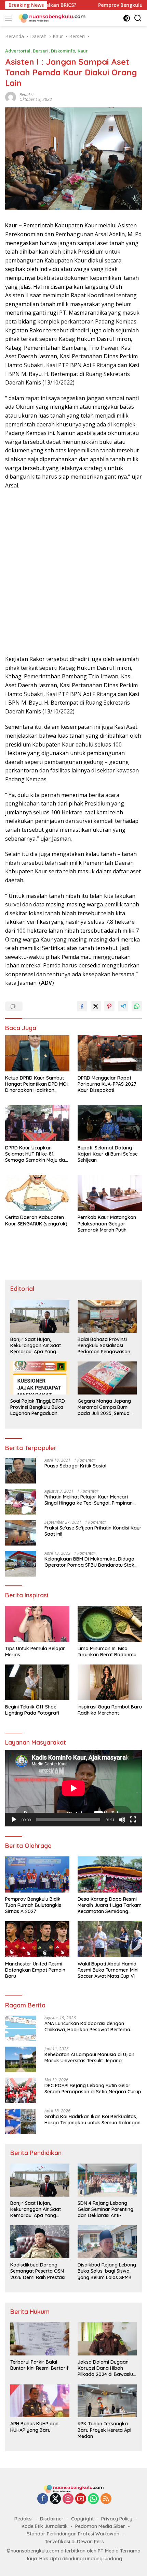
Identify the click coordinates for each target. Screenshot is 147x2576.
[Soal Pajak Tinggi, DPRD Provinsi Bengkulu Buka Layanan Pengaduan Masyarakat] (40, 1378)
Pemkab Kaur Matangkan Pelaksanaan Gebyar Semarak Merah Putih (107, 1223)
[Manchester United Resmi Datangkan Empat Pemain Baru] (37, 1939)
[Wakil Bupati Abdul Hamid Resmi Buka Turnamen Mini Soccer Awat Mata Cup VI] (110, 1939)
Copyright (82, 2519)
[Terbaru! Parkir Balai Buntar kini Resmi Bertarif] (40, 2339)
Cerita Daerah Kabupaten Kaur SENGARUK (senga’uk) (36, 1220)
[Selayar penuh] (133, 1820)
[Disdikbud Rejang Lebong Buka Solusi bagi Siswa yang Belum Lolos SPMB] (107, 2242)
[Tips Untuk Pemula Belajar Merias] (37, 1624)
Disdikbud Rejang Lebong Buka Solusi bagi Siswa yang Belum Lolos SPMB (107, 2271)
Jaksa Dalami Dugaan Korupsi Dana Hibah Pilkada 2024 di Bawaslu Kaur (105, 2368)
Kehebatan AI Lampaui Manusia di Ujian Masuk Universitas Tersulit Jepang (89, 2058)
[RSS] (106, 2499)
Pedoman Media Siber (100, 2526)
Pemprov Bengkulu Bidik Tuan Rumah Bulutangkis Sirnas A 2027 (33, 1905)
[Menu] (10, 18)
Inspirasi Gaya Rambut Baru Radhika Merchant (110, 1710)
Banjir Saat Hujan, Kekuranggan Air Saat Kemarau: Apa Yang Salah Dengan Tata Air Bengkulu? (36, 1346)
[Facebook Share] (82, 1006)
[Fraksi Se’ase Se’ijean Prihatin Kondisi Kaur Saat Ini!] (21, 1533)
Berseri (41, 51)
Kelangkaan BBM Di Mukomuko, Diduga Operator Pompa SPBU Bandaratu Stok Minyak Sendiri (89, 1562)
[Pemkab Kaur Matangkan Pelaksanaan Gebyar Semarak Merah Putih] (110, 1193)
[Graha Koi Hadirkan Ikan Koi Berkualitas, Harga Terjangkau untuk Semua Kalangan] (21, 2121)
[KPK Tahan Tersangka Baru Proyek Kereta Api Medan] (107, 2401)
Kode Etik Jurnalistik (45, 2526)
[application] (73, 1788)
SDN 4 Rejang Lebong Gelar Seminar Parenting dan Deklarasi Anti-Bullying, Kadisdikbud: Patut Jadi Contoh (105, 2209)
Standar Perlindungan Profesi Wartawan (73, 2534)
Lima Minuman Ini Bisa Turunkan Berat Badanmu (107, 1652)
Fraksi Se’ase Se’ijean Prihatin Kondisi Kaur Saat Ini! (93, 1531)
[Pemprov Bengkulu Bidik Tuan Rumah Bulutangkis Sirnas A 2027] (37, 1874)
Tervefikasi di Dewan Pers (74, 2542)
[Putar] (14, 1820)
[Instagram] (68, 2499)
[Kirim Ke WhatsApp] (137, 1006)
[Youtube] (81, 2499)
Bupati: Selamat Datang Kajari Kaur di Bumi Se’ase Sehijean (108, 1154)
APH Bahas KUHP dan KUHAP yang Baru (34, 2427)
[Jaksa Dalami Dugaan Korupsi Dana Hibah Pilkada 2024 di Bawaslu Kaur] (107, 2339)
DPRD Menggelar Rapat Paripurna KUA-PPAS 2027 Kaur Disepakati (107, 1084)
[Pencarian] (138, 18)
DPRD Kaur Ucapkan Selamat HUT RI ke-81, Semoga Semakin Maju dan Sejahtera (36, 1154)
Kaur (83, 51)
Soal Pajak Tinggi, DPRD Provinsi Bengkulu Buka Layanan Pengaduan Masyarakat (38, 1407)
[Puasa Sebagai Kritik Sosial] (21, 1471)
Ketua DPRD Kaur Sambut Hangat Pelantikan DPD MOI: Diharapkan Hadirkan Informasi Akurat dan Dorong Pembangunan (37, 1084)
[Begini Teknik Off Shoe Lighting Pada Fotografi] (37, 1682)
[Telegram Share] (123, 1006)
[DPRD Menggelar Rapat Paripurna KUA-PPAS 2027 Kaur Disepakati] (110, 1053)
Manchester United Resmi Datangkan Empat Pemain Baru (35, 1970)
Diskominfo (63, 51)
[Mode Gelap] (127, 18)
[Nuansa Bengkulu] (51, 18)
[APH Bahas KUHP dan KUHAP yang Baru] (40, 2401)
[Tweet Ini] (96, 1006)
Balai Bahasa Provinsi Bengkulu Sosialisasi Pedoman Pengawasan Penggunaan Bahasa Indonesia (104, 1346)
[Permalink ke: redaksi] (11, 97)
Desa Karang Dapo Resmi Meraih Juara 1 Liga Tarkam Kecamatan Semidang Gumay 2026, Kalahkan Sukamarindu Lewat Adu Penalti (110, 1905)
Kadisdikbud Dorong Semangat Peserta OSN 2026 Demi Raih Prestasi (38, 2271)
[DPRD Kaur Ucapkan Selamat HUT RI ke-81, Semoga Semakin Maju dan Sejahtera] (37, 1123)
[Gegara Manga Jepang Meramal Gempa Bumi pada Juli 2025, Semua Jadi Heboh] (107, 1378)
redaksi (26, 95)
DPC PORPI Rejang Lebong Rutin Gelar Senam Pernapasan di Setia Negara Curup (93, 2089)
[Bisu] (122, 1820)
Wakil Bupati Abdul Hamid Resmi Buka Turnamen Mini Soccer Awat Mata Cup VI (108, 1970)
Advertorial (18, 51)
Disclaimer (52, 2519)
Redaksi (23, 2519)
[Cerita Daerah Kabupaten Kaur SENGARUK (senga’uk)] (37, 1193)
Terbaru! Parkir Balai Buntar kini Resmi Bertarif (39, 2365)
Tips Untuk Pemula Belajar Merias (35, 1652)
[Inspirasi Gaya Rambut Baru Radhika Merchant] (110, 1682)
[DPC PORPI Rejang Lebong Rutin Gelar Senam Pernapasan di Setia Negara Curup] (21, 2090)
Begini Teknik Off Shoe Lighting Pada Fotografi (32, 1710)
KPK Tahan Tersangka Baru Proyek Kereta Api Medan (104, 2430)
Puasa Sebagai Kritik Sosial (75, 1466)
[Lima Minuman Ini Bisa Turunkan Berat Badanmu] (110, 1624)
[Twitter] (55, 2499)
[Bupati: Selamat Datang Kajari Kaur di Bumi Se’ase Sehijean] (110, 1123)
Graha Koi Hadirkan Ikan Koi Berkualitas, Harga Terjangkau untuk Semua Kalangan (92, 2120)
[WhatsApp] (93, 2499)
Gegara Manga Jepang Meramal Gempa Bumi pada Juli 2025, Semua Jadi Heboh (104, 1407)
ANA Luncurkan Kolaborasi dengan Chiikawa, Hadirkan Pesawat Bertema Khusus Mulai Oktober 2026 (87, 2027)
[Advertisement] (73, 572)
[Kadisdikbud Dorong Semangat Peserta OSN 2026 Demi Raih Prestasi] (40, 2242)
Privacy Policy (117, 2519)
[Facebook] (43, 2499)
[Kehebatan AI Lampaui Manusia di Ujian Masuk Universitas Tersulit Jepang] (21, 2059)
